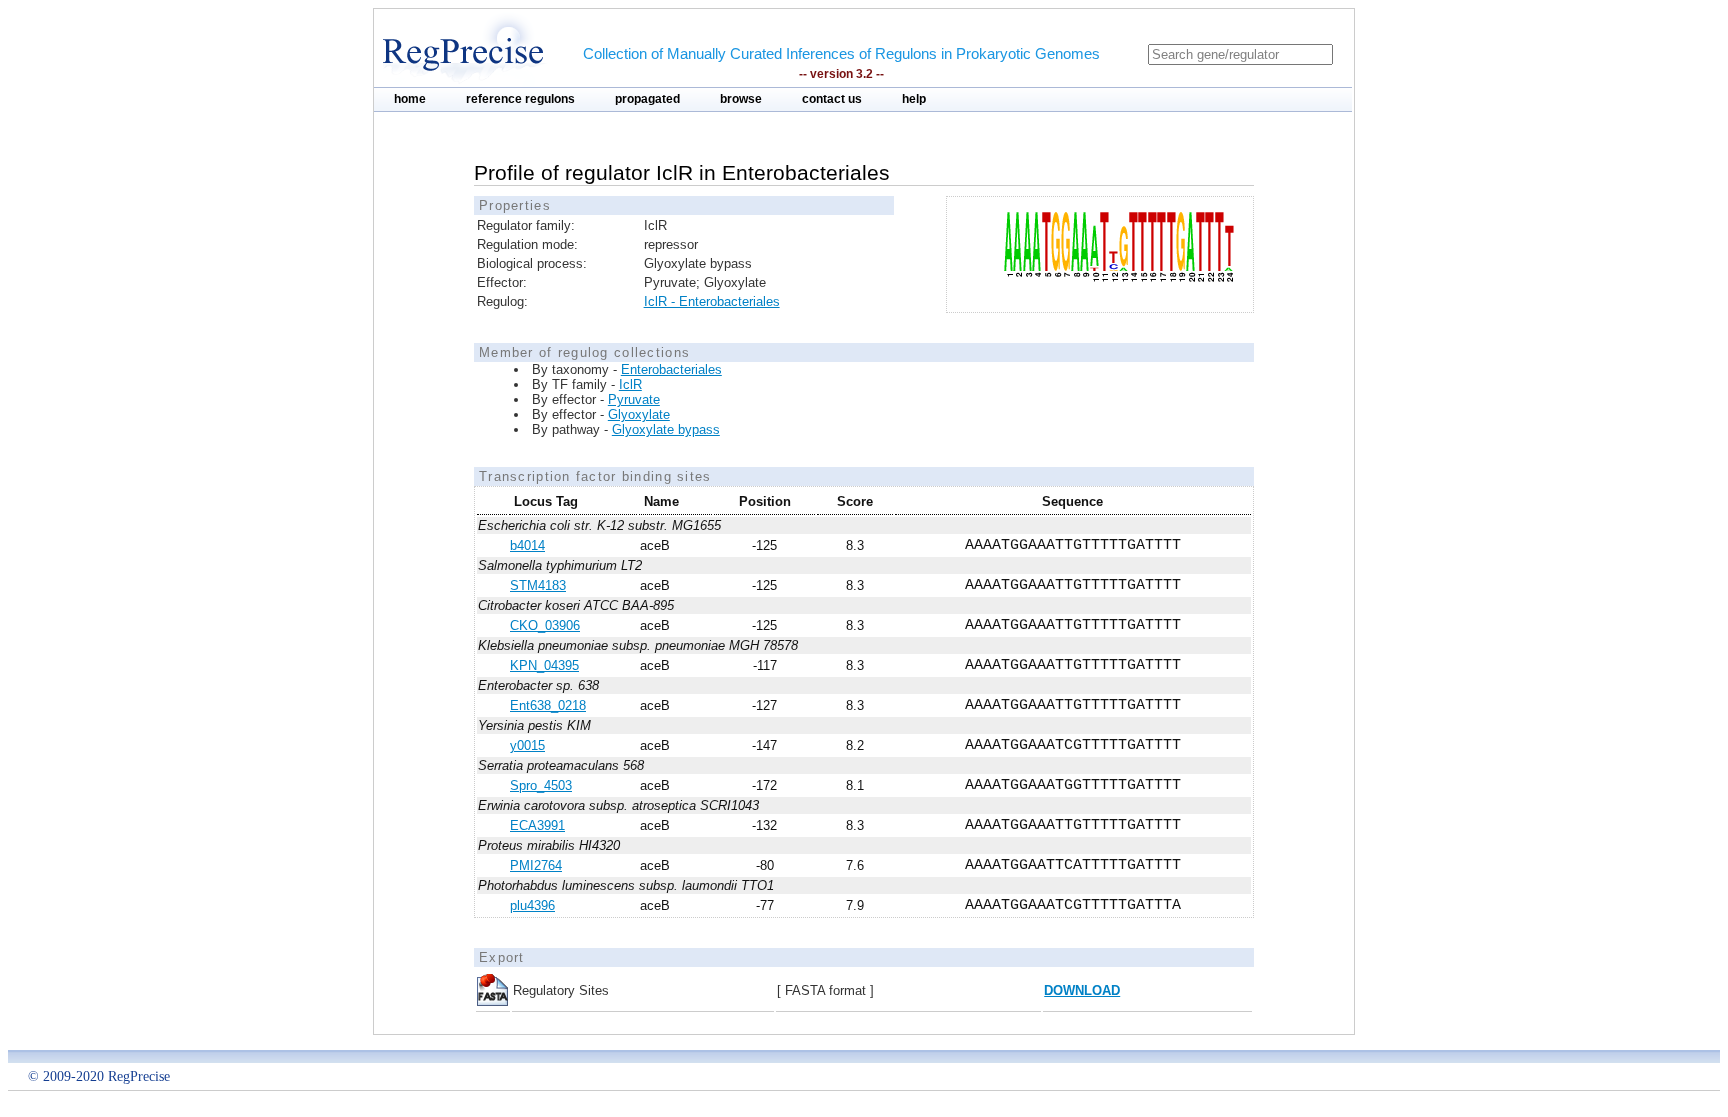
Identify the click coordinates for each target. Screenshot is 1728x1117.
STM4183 (538, 585)
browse (741, 99)
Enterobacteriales (671, 369)
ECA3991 (537, 825)
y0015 (527, 745)
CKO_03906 (545, 625)
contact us (832, 99)
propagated (647, 99)
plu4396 (532, 905)
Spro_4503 (541, 785)
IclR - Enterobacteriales (712, 301)
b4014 (527, 545)
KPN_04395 (544, 665)
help (914, 99)
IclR (630, 384)
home (410, 99)
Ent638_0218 (548, 705)
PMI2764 (536, 865)
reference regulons (520, 99)
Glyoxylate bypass (666, 429)
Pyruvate (634, 399)
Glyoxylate (639, 414)
